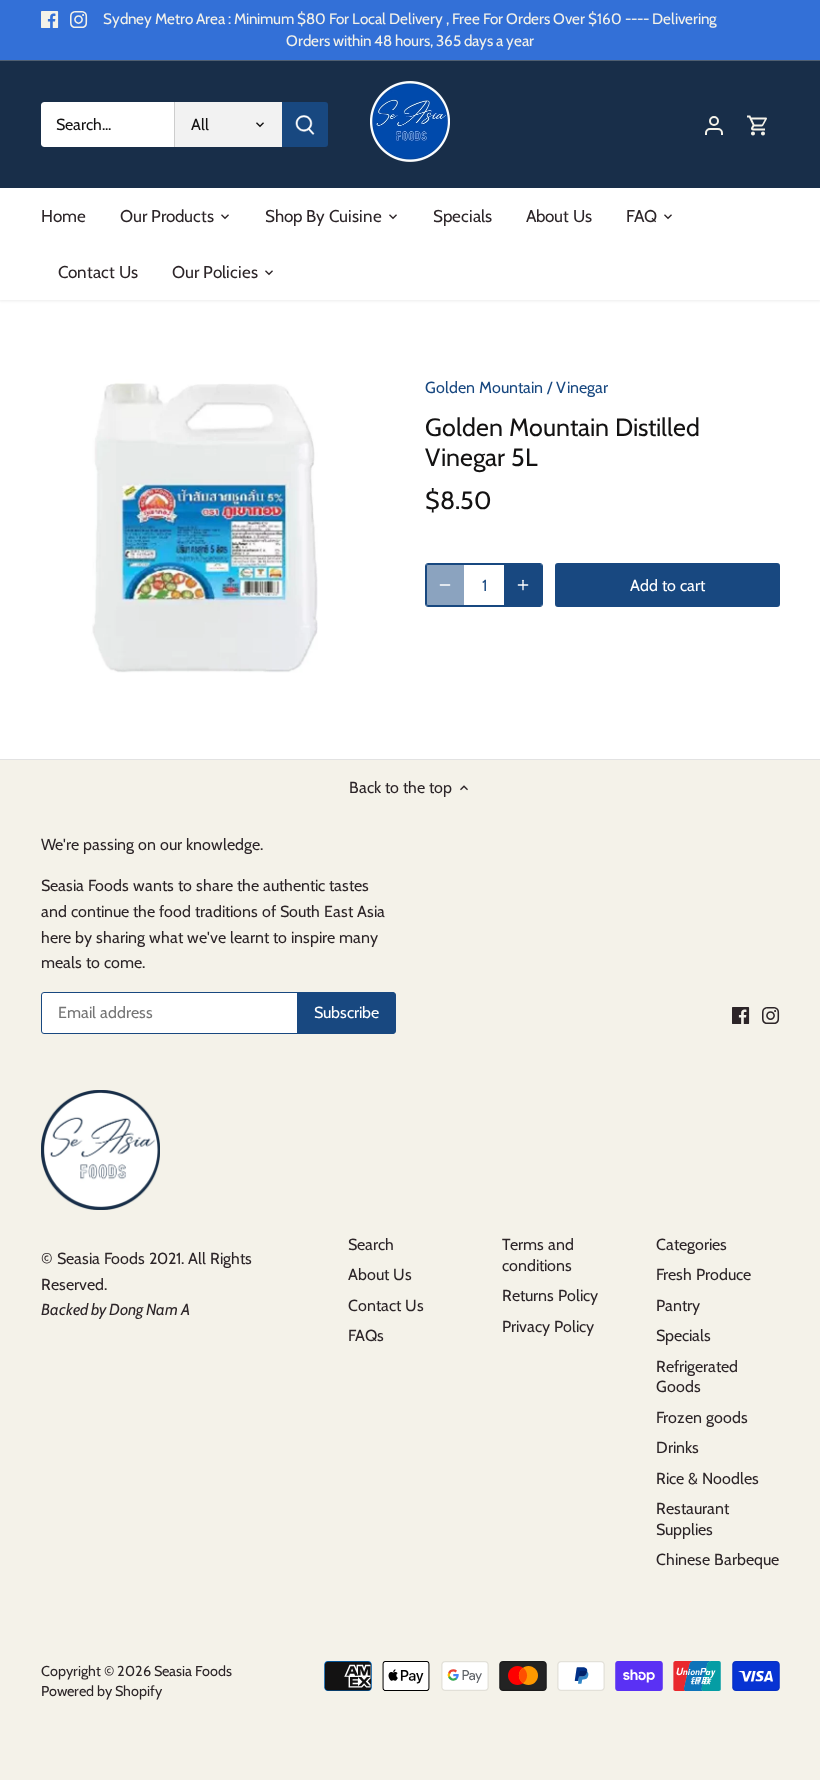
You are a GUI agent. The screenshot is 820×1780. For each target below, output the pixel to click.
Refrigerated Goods (697, 1377)
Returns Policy (550, 1295)
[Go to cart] (758, 124)
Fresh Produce (703, 1274)
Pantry (678, 1305)
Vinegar (582, 387)
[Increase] (523, 585)
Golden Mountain (484, 387)
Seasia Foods (193, 1671)
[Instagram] (78, 19)
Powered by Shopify (101, 1691)
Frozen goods (702, 1417)
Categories (691, 1244)
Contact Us (386, 1305)
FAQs (366, 1335)
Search (371, 1244)
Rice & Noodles (707, 1478)
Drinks (677, 1447)
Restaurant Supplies (692, 1519)
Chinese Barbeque (717, 1559)
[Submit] (304, 124)
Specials (683, 1335)
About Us (380, 1274)
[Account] (714, 124)
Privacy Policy (548, 1326)
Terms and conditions (538, 1255)
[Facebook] (49, 19)
